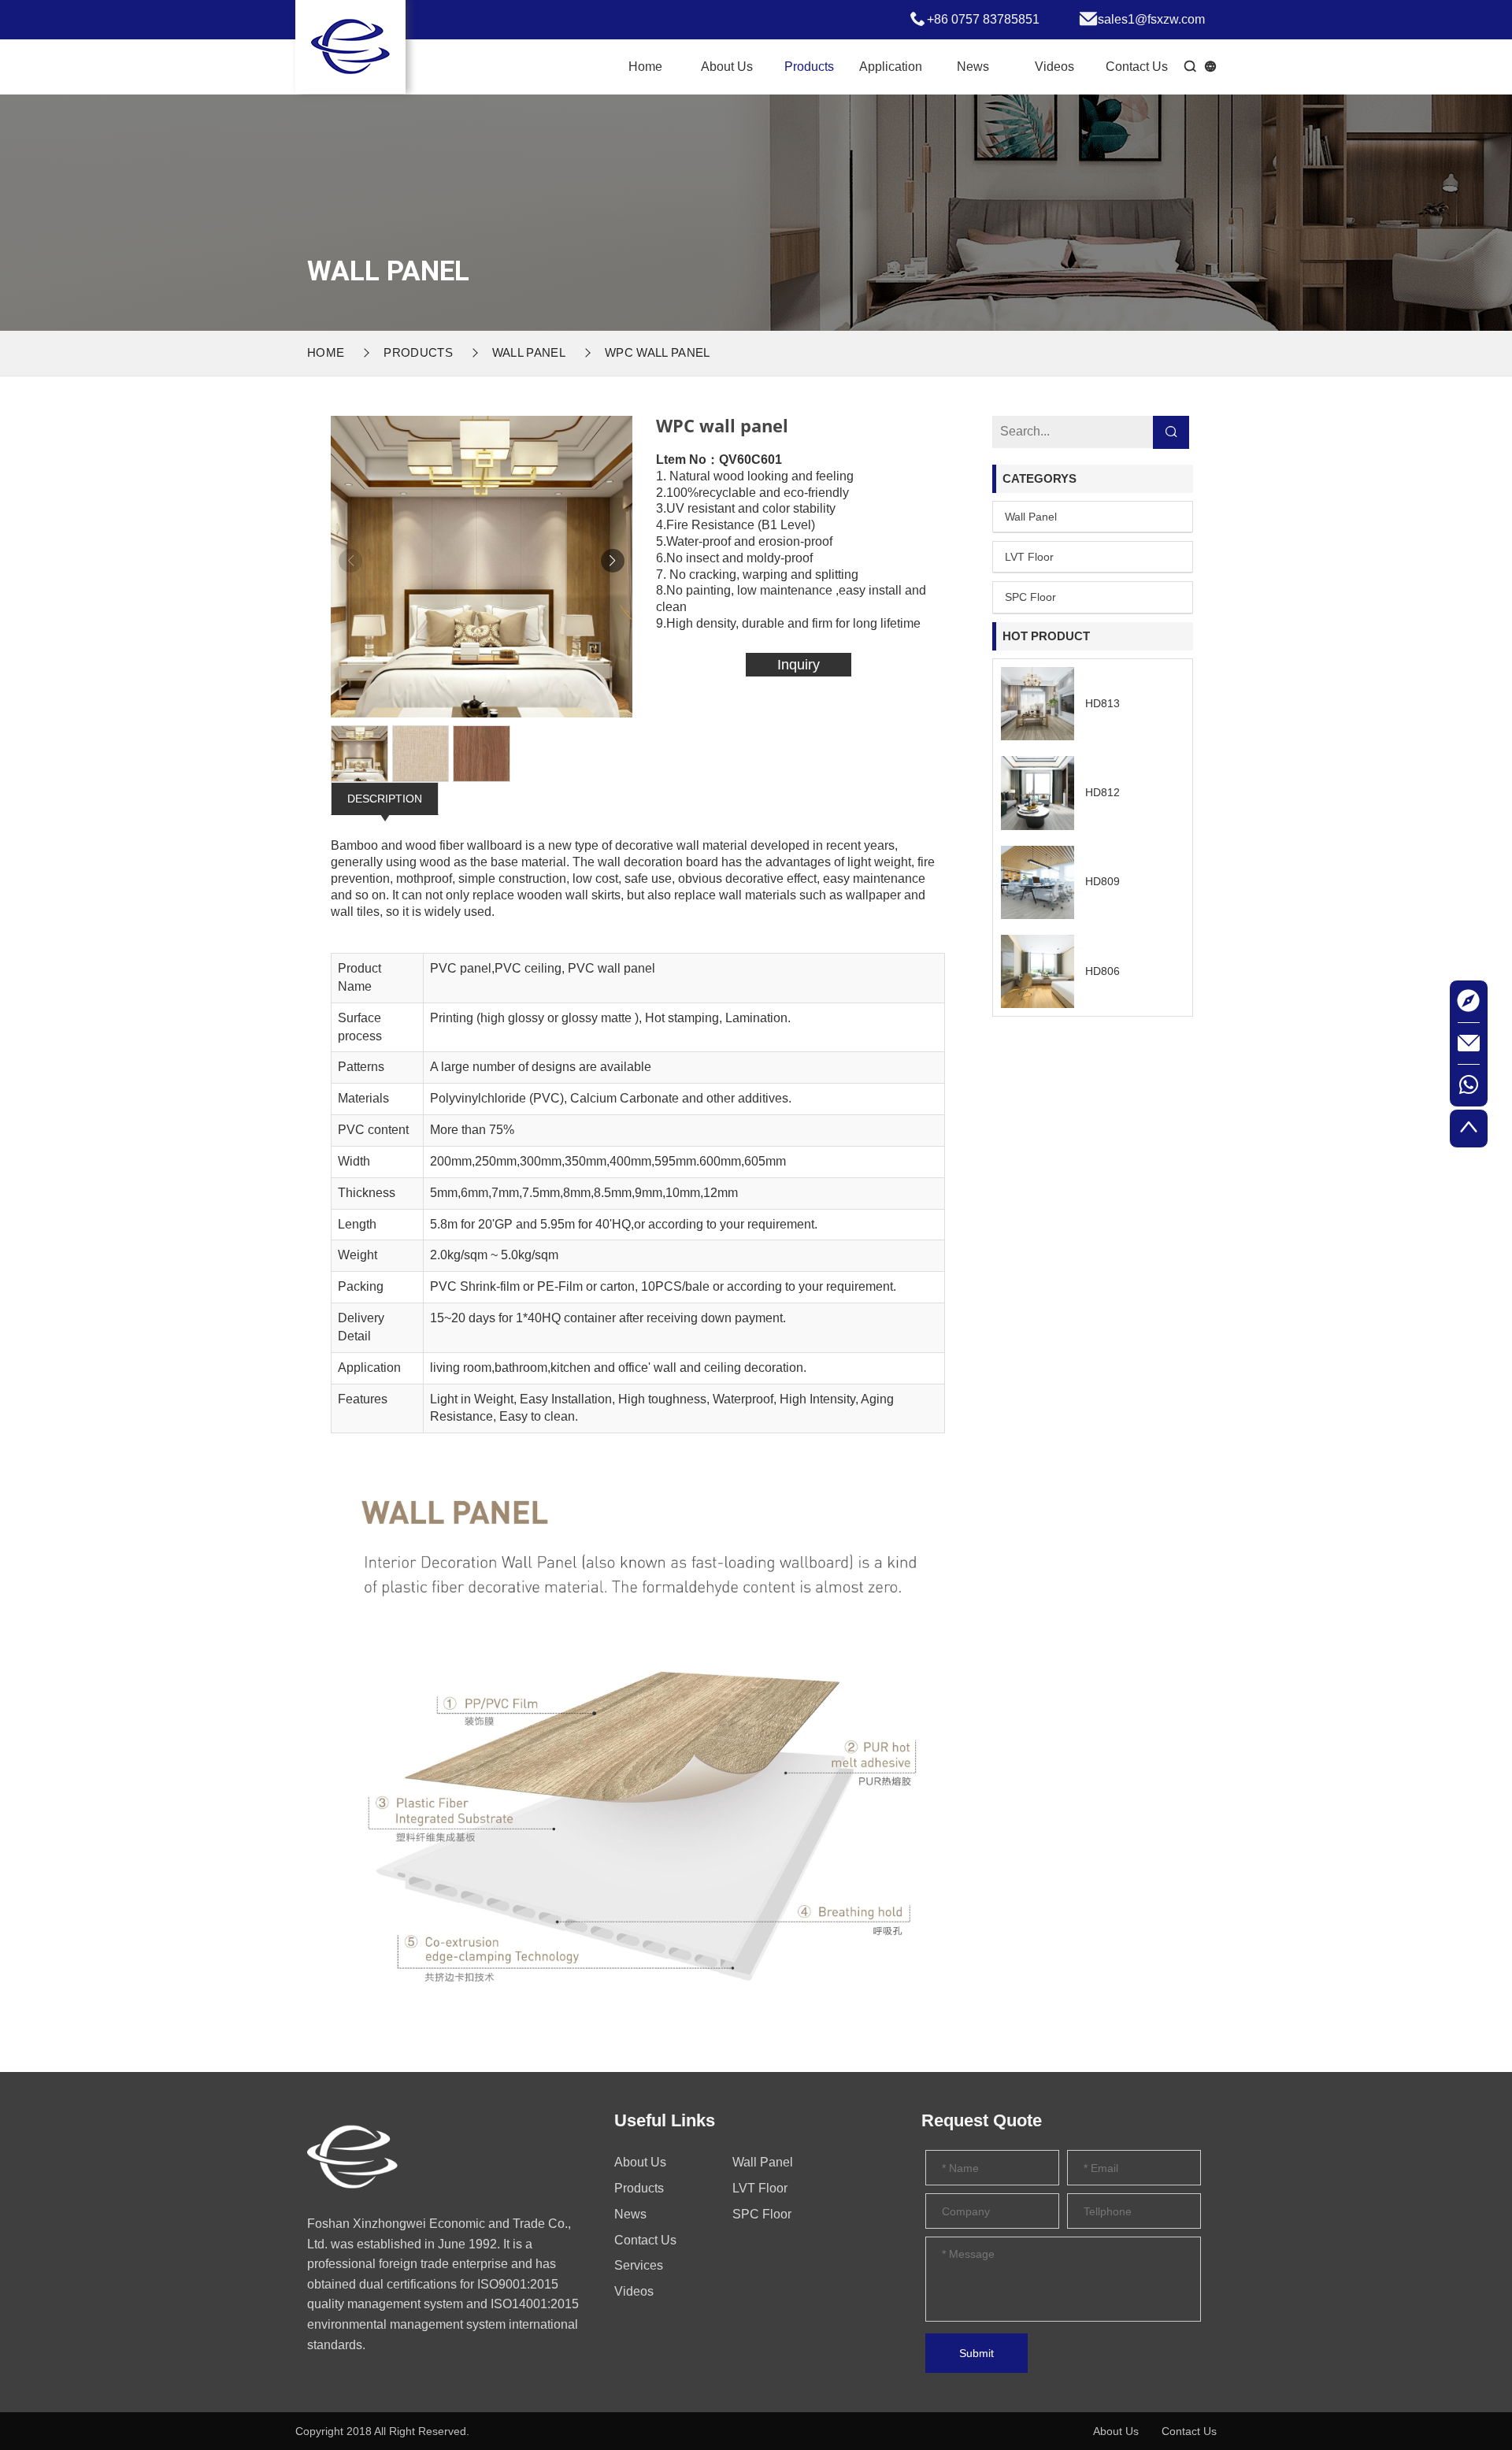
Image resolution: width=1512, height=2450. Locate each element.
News (973, 67)
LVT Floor (1029, 557)
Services (639, 2265)
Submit (976, 2353)
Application (891, 67)
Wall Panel (529, 352)
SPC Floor (1030, 597)
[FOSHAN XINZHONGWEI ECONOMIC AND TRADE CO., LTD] (352, 2160)
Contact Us (1137, 67)
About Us (727, 67)
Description (385, 799)
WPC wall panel (657, 352)
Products (809, 67)
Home (645, 67)
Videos (1054, 67)
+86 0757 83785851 (983, 19)
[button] (613, 561)
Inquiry (799, 665)
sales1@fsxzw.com (1151, 19)
